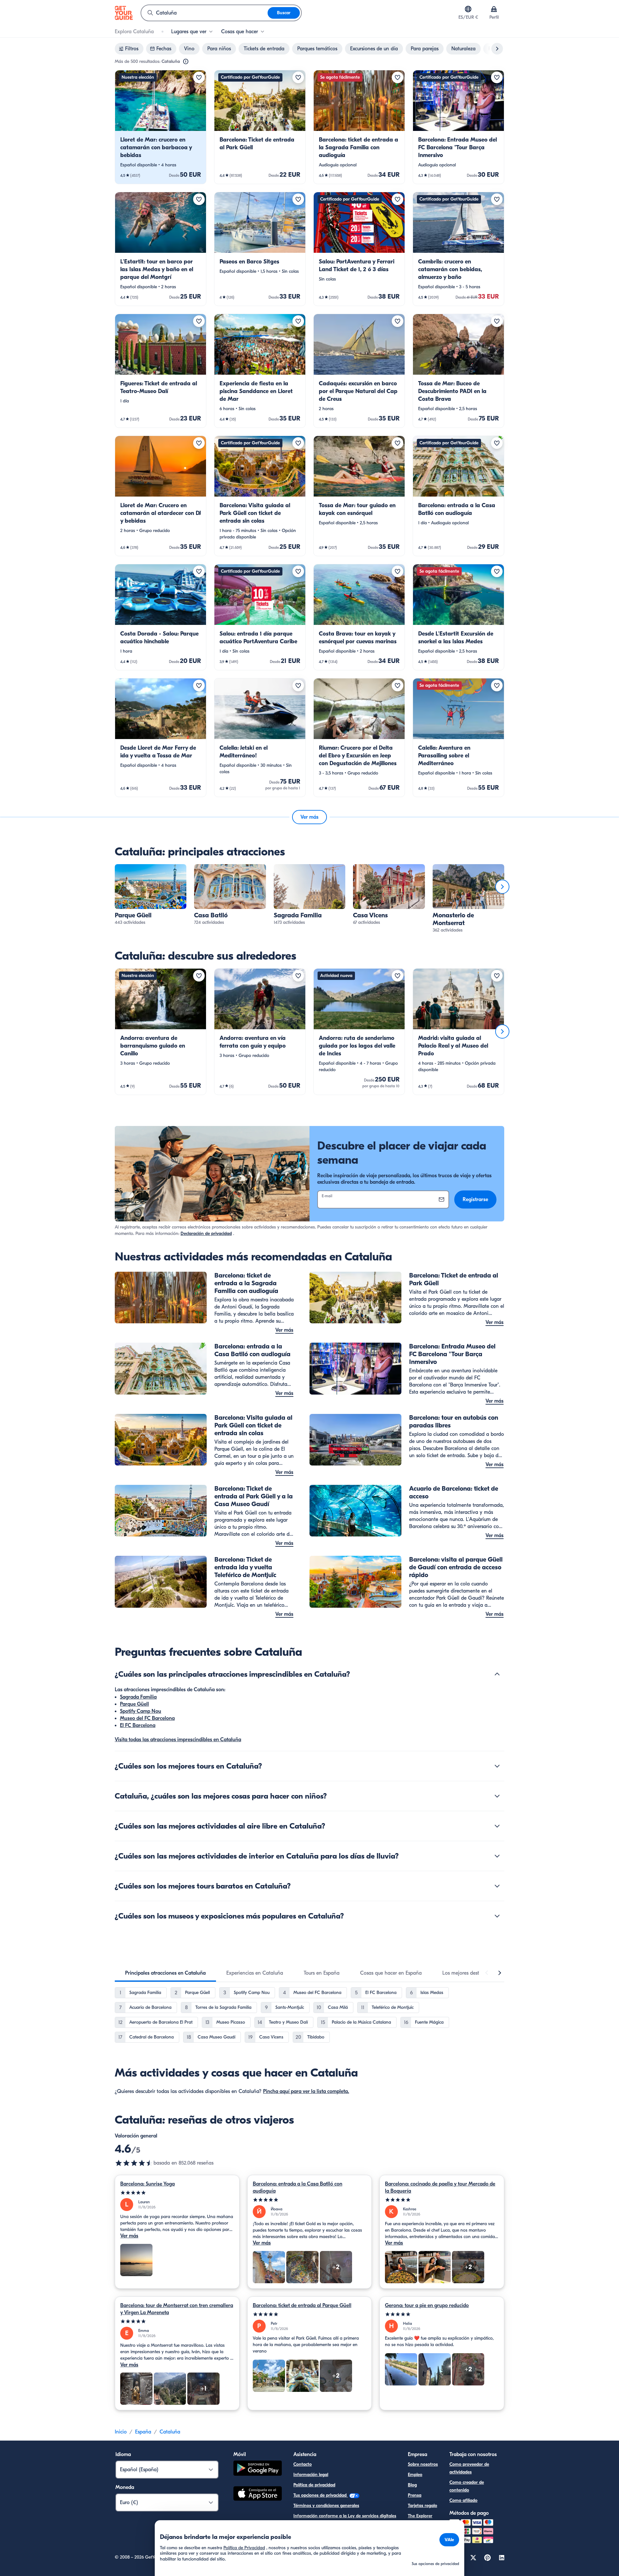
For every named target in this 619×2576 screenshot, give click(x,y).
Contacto (303, 2464)
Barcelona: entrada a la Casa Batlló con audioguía (298, 2187)
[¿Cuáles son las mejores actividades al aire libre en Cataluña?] (497, 1826)
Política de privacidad (314, 2485)
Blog (412, 2485)
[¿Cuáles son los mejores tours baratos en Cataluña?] (497, 1886)
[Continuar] (502, 887)
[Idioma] (468, 9)
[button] (161, 127)
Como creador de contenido (467, 2486)
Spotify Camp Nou (141, 1711)
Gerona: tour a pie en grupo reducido (427, 2305)
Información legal (311, 2475)
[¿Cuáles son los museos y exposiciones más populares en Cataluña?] (497, 1916)
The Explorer (420, 2516)
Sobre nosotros (423, 2464)
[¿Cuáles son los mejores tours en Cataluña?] (497, 1766)
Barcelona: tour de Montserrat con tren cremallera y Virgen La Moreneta (177, 2309)
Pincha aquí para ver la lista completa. (306, 2091)
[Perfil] (494, 9)
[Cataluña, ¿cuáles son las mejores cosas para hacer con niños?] (497, 1796)
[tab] (165, 1973)
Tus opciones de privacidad (321, 2495)
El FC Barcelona (138, 1725)
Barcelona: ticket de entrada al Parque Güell (302, 2305)
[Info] (186, 62)
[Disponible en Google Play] (258, 2469)
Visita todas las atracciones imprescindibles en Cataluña (178, 1740)
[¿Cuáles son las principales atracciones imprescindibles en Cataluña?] (497, 1674)
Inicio (121, 2432)
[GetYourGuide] (124, 13)
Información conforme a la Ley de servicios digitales (345, 2516)
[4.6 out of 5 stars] (134, 2163)
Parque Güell (134, 1704)
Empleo (415, 2475)
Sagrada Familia (138, 1697)
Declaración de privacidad (206, 1234)
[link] (161, 127)
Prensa (415, 2495)
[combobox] (204, 13)
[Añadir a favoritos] (199, 77)
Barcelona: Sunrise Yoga (147, 2184)
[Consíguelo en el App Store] (258, 2494)
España (143, 2432)
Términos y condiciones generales (326, 2506)
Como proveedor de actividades (469, 2468)
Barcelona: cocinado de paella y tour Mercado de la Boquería (440, 2187)
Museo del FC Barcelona (147, 1718)
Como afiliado (463, 2500)
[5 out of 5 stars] (177, 2193)
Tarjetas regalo (422, 2506)
